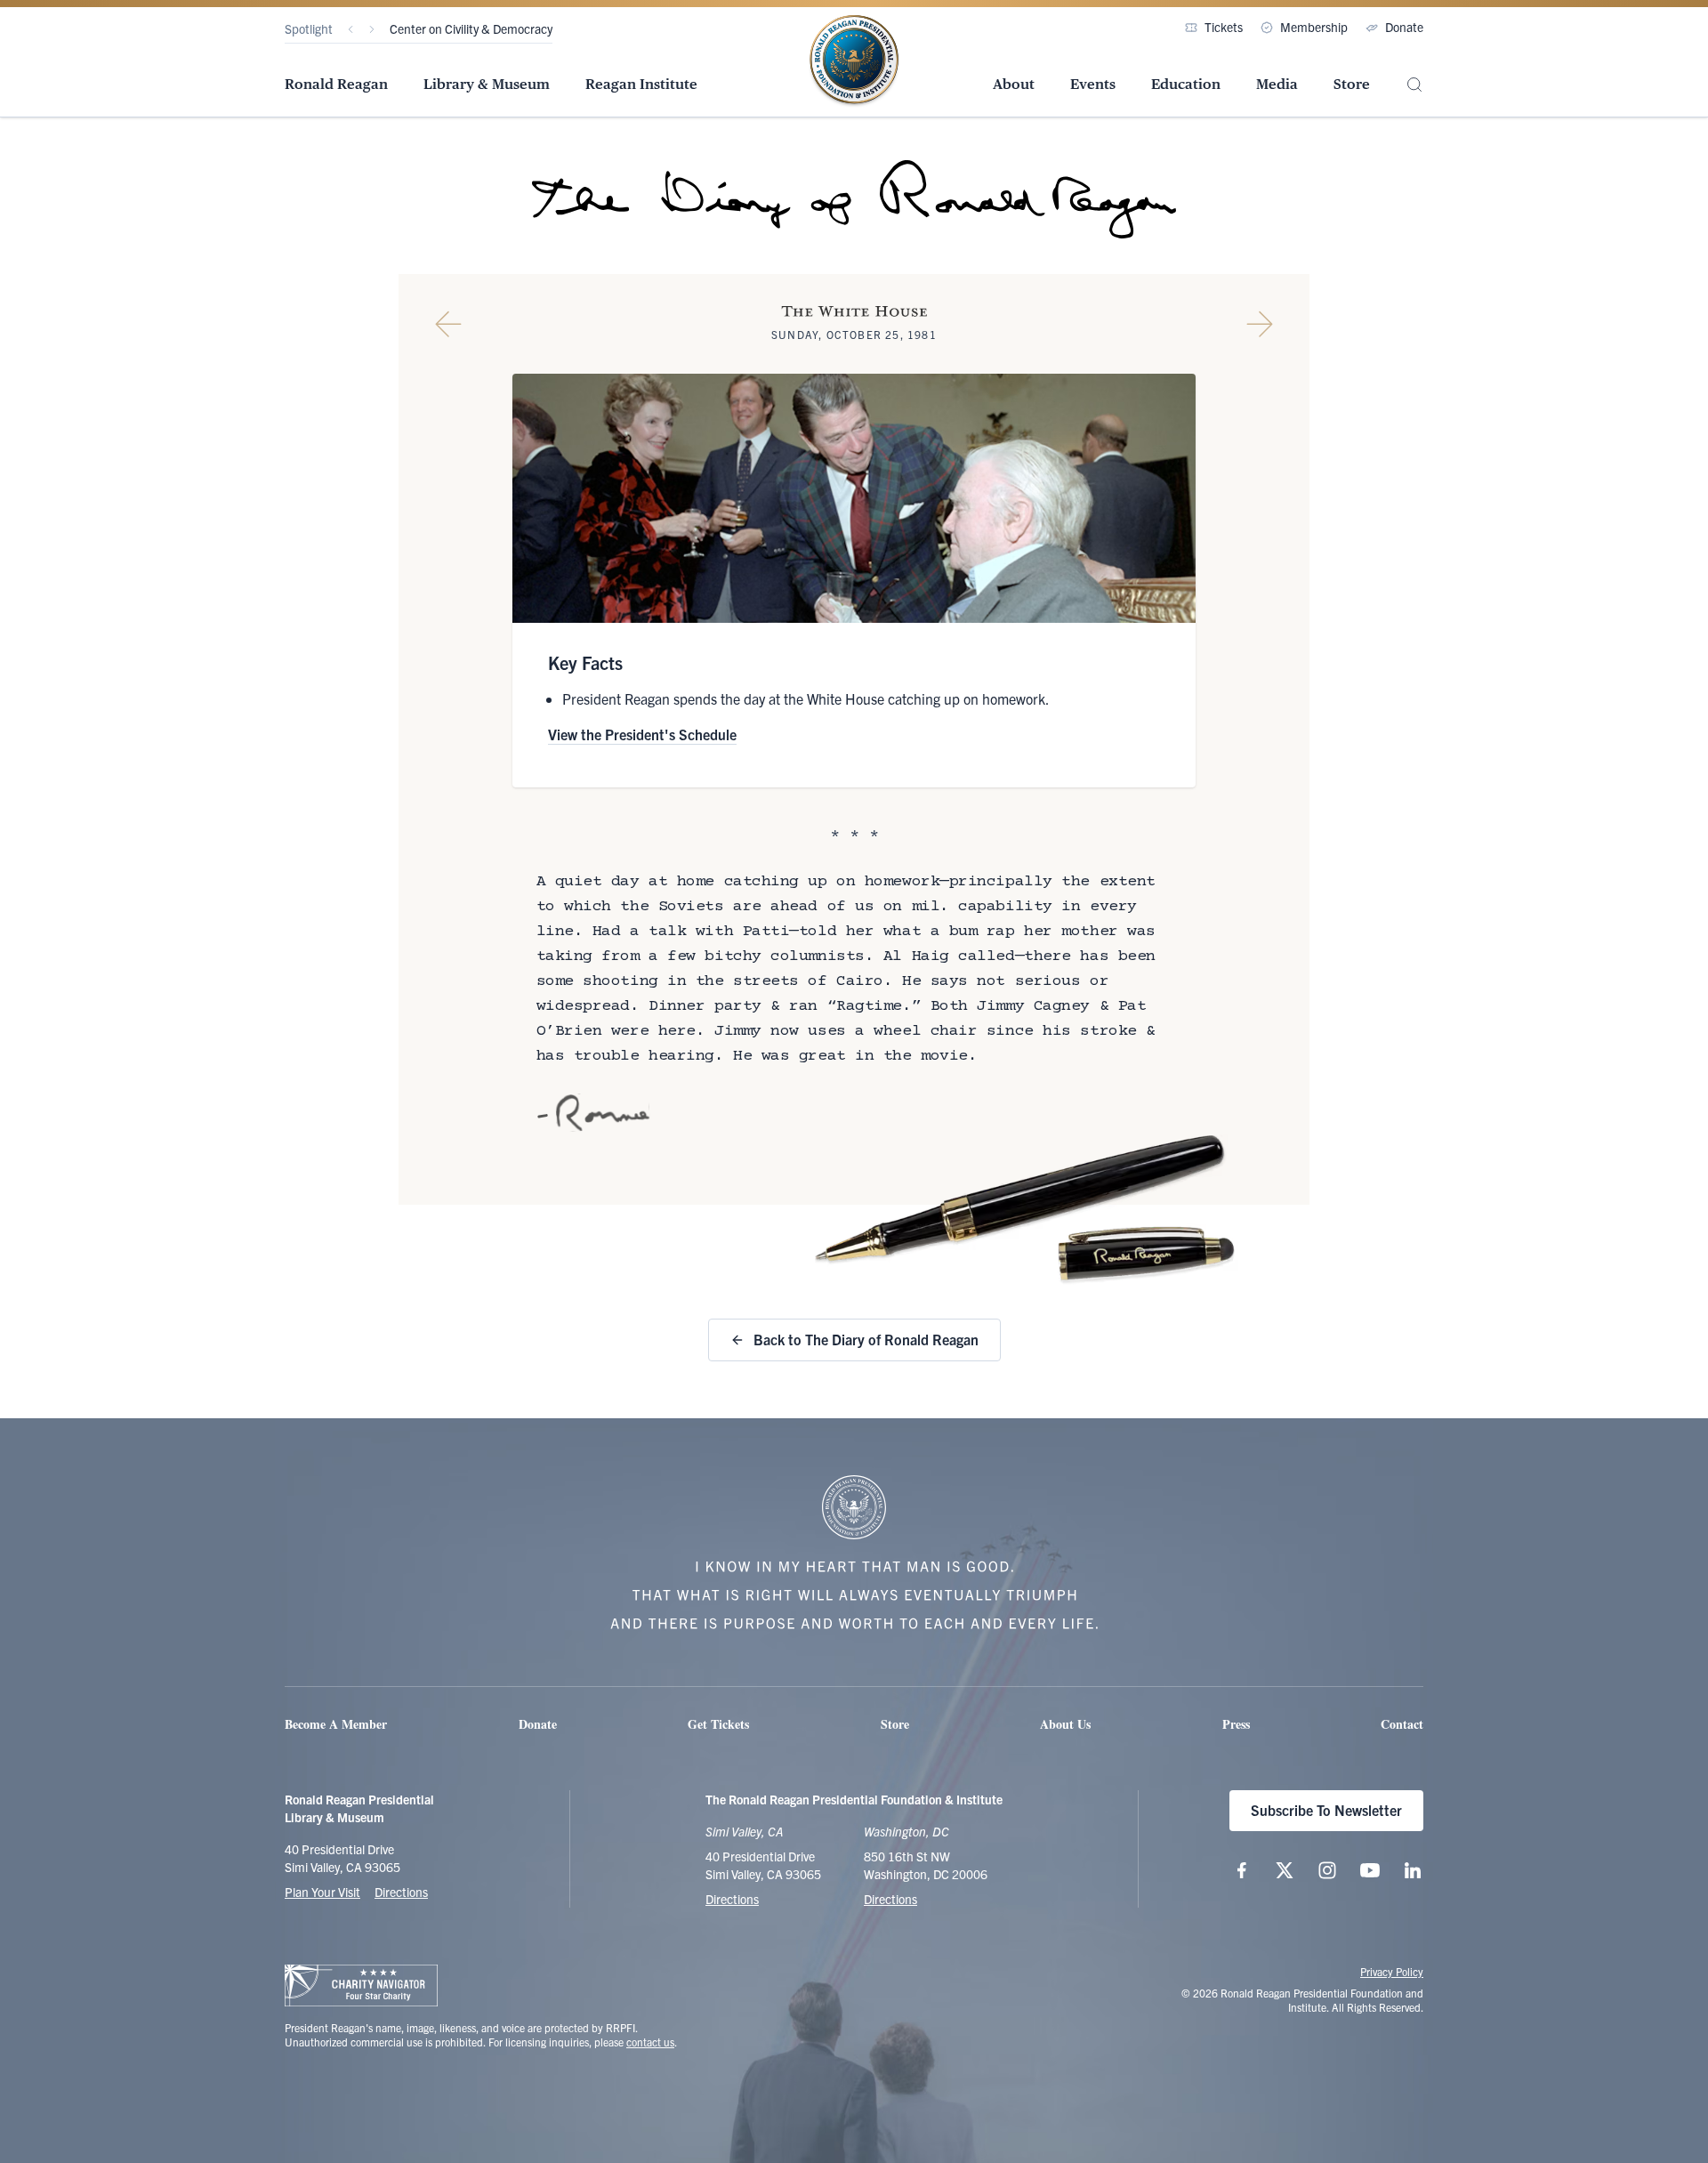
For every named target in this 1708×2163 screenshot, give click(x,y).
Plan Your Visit (322, 1892)
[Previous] (350, 29)
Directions (401, 1892)
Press (1236, 1724)
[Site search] (1414, 85)
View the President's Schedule (642, 734)
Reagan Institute (641, 84)
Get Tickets (718, 1724)
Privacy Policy (1392, 1971)
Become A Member (336, 1724)
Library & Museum (487, 84)
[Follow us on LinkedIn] (1413, 1870)
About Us (1065, 1724)
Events (1093, 84)
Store (1352, 84)
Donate (1404, 27)
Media (1277, 84)
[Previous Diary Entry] (448, 324)
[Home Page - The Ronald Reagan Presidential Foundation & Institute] (854, 61)
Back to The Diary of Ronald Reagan (866, 1339)
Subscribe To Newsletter (1326, 1810)
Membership (1314, 27)
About (1014, 84)
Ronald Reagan (336, 84)
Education (1186, 84)
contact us (650, 2042)
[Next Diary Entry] (1260, 324)
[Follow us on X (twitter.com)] (1285, 1870)
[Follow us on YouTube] (1370, 1870)
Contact (1402, 1724)
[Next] (372, 29)
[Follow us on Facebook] (1242, 1870)
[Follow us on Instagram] (1327, 1870)
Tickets (1224, 27)
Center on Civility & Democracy (471, 28)
